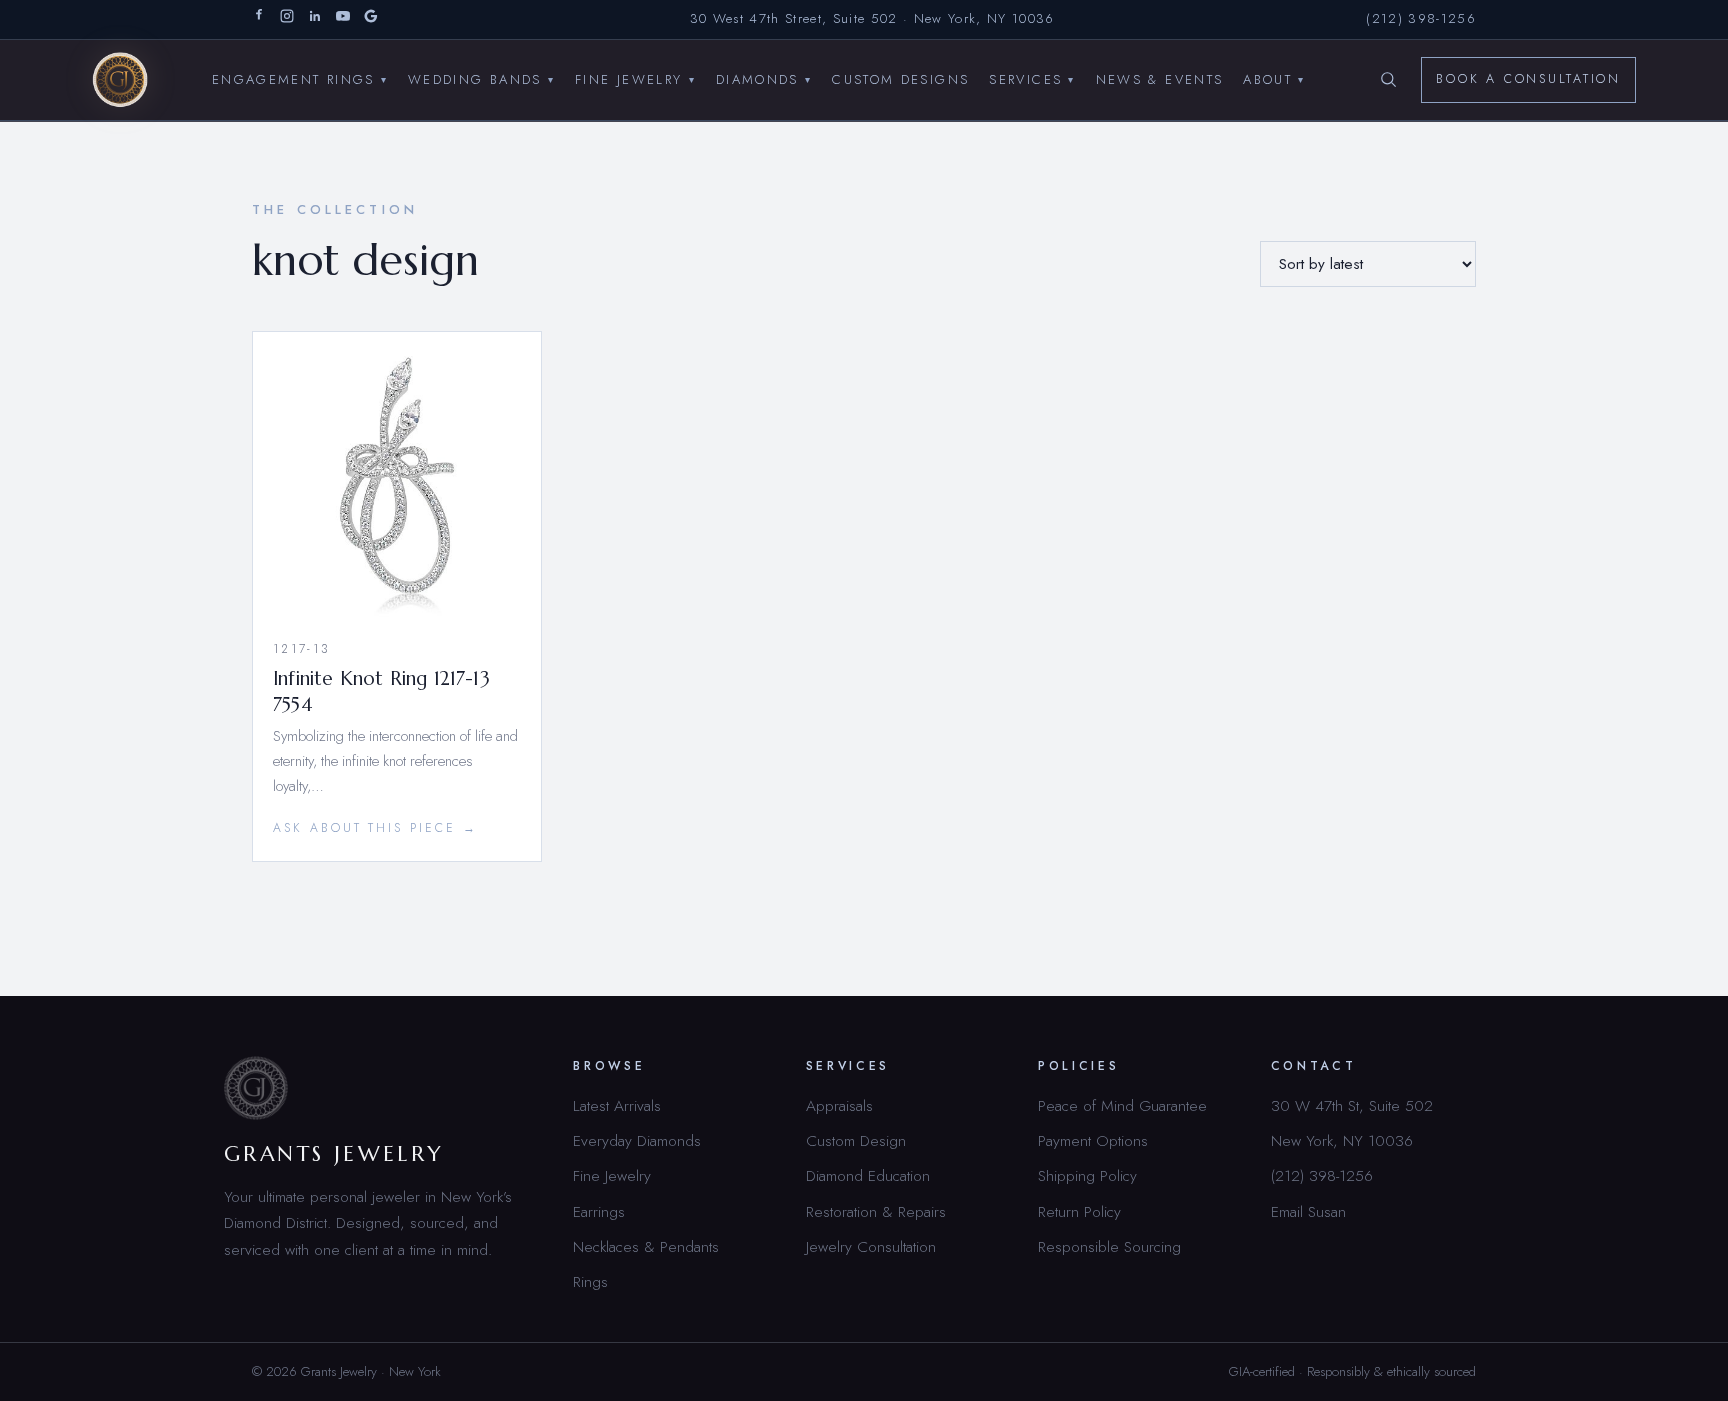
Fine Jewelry (635, 78)
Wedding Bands (481, 78)
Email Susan (1308, 1211)
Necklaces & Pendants (646, 1246)
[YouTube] (343, 19)
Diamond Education (868, 1175)
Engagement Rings (300, 78)
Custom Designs (900, 78)
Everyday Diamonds (637, 1140)
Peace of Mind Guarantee (1122, 1105)
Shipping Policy (1087, 1175)
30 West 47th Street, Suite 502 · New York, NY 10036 (872, 18)
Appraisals (839, 1105)
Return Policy (1079, 1211)
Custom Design (856, 1140)
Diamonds (764, 78)
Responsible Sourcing (1109, 1246)
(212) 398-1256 (1421, 18)
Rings (590, 1281)
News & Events (1160, 78)
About (1274, 78)
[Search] (1388, 80)
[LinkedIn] (315, 19)
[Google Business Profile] (371, 19)
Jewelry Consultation (871, 1246)
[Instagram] (287, 19)
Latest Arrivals (617, 1105)
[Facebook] (259, 19)
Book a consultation (1528, 79)
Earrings (599, 1211)
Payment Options (1093, 1140)
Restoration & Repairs (876, 1211)
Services (1032, 78)
